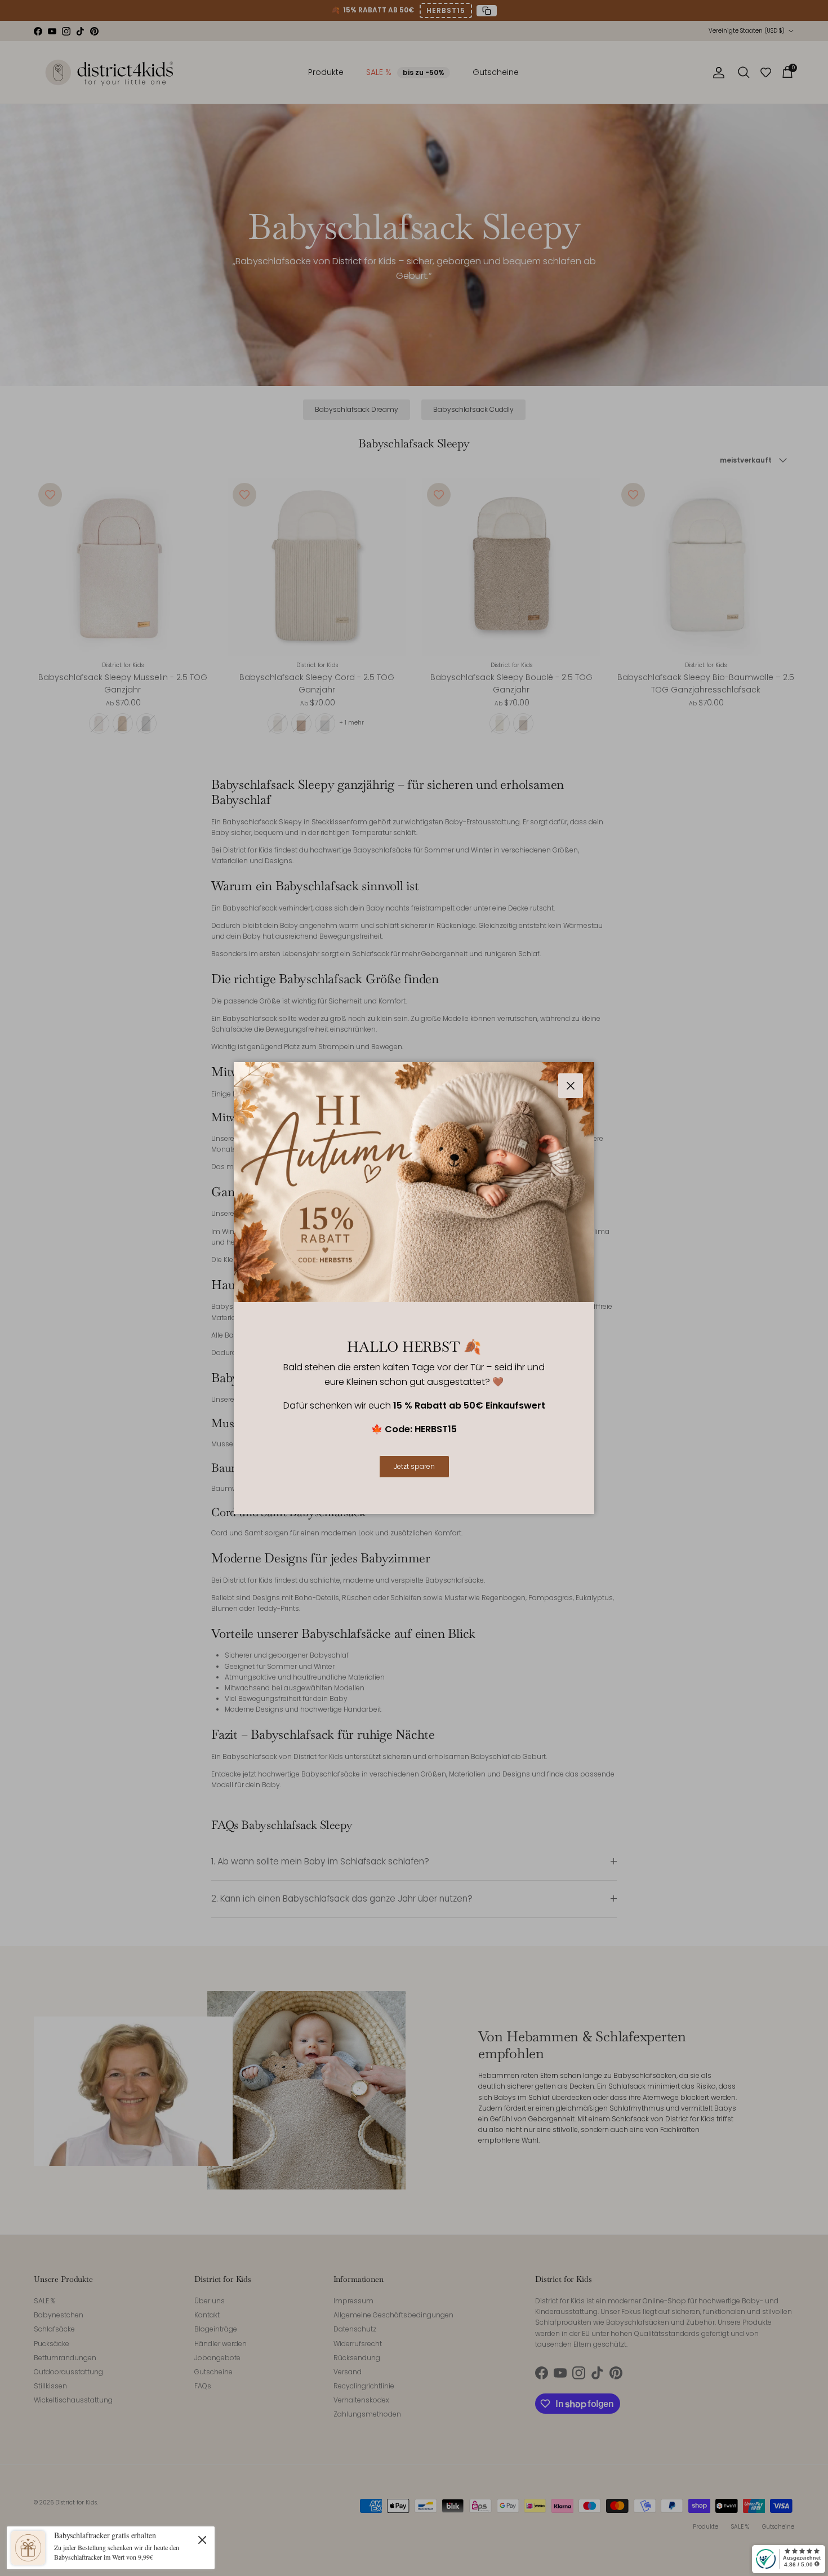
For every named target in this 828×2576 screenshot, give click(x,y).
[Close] (202, 2539)
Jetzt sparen (414, 1466)
